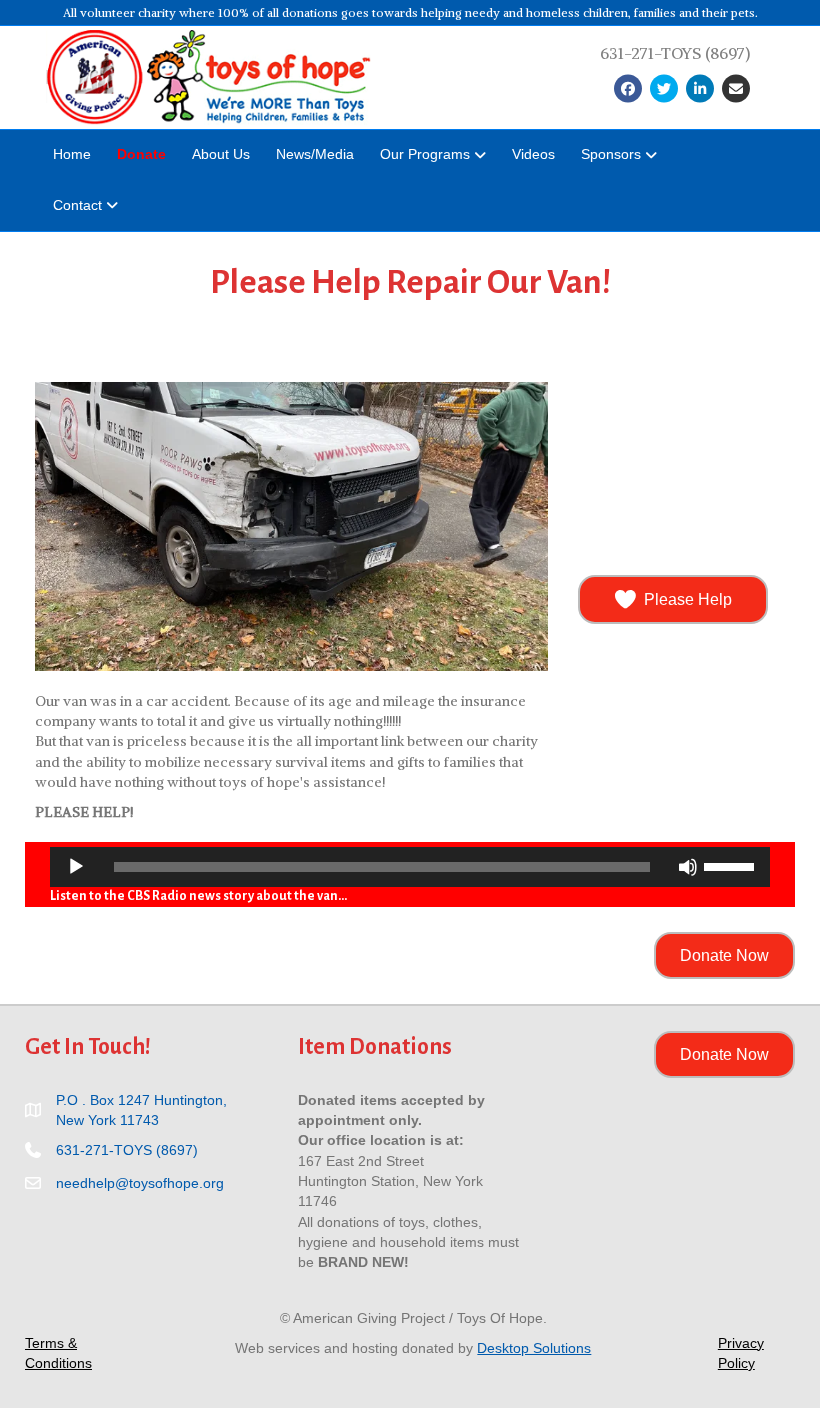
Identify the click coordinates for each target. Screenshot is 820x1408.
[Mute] (688, 867)
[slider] (732, 865)
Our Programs (425, 154)
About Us (221, 154)
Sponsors (611, 154)
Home (72, 154)
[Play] (76, 867)
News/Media (315, 154)
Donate (141, 154)
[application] (410, 867)
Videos (533, 154)
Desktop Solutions (534, 1348)
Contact (77, 205)
